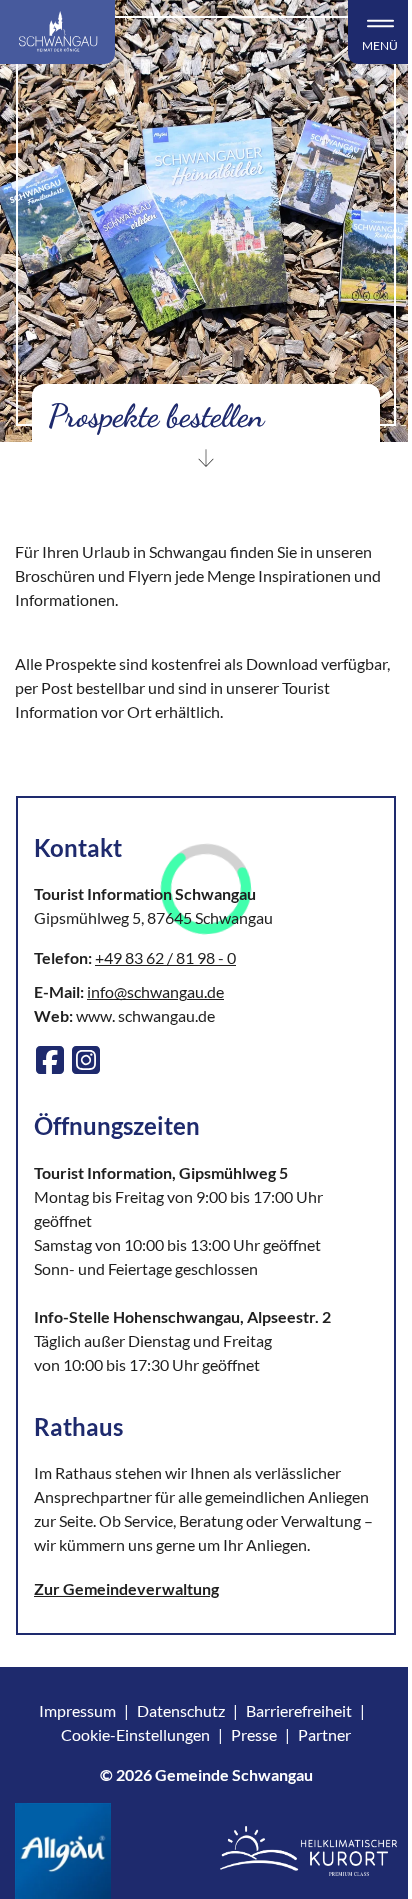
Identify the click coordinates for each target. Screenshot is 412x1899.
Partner (324, 1734)
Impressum (77, 1710)
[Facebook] (50, 1060)
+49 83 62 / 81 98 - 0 (165, 957)
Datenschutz (181, 1710)
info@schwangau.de (155, 991)
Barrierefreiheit (299, 1710)
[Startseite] (57, 32)
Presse (254, 1734)
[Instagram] (86, 1060)
